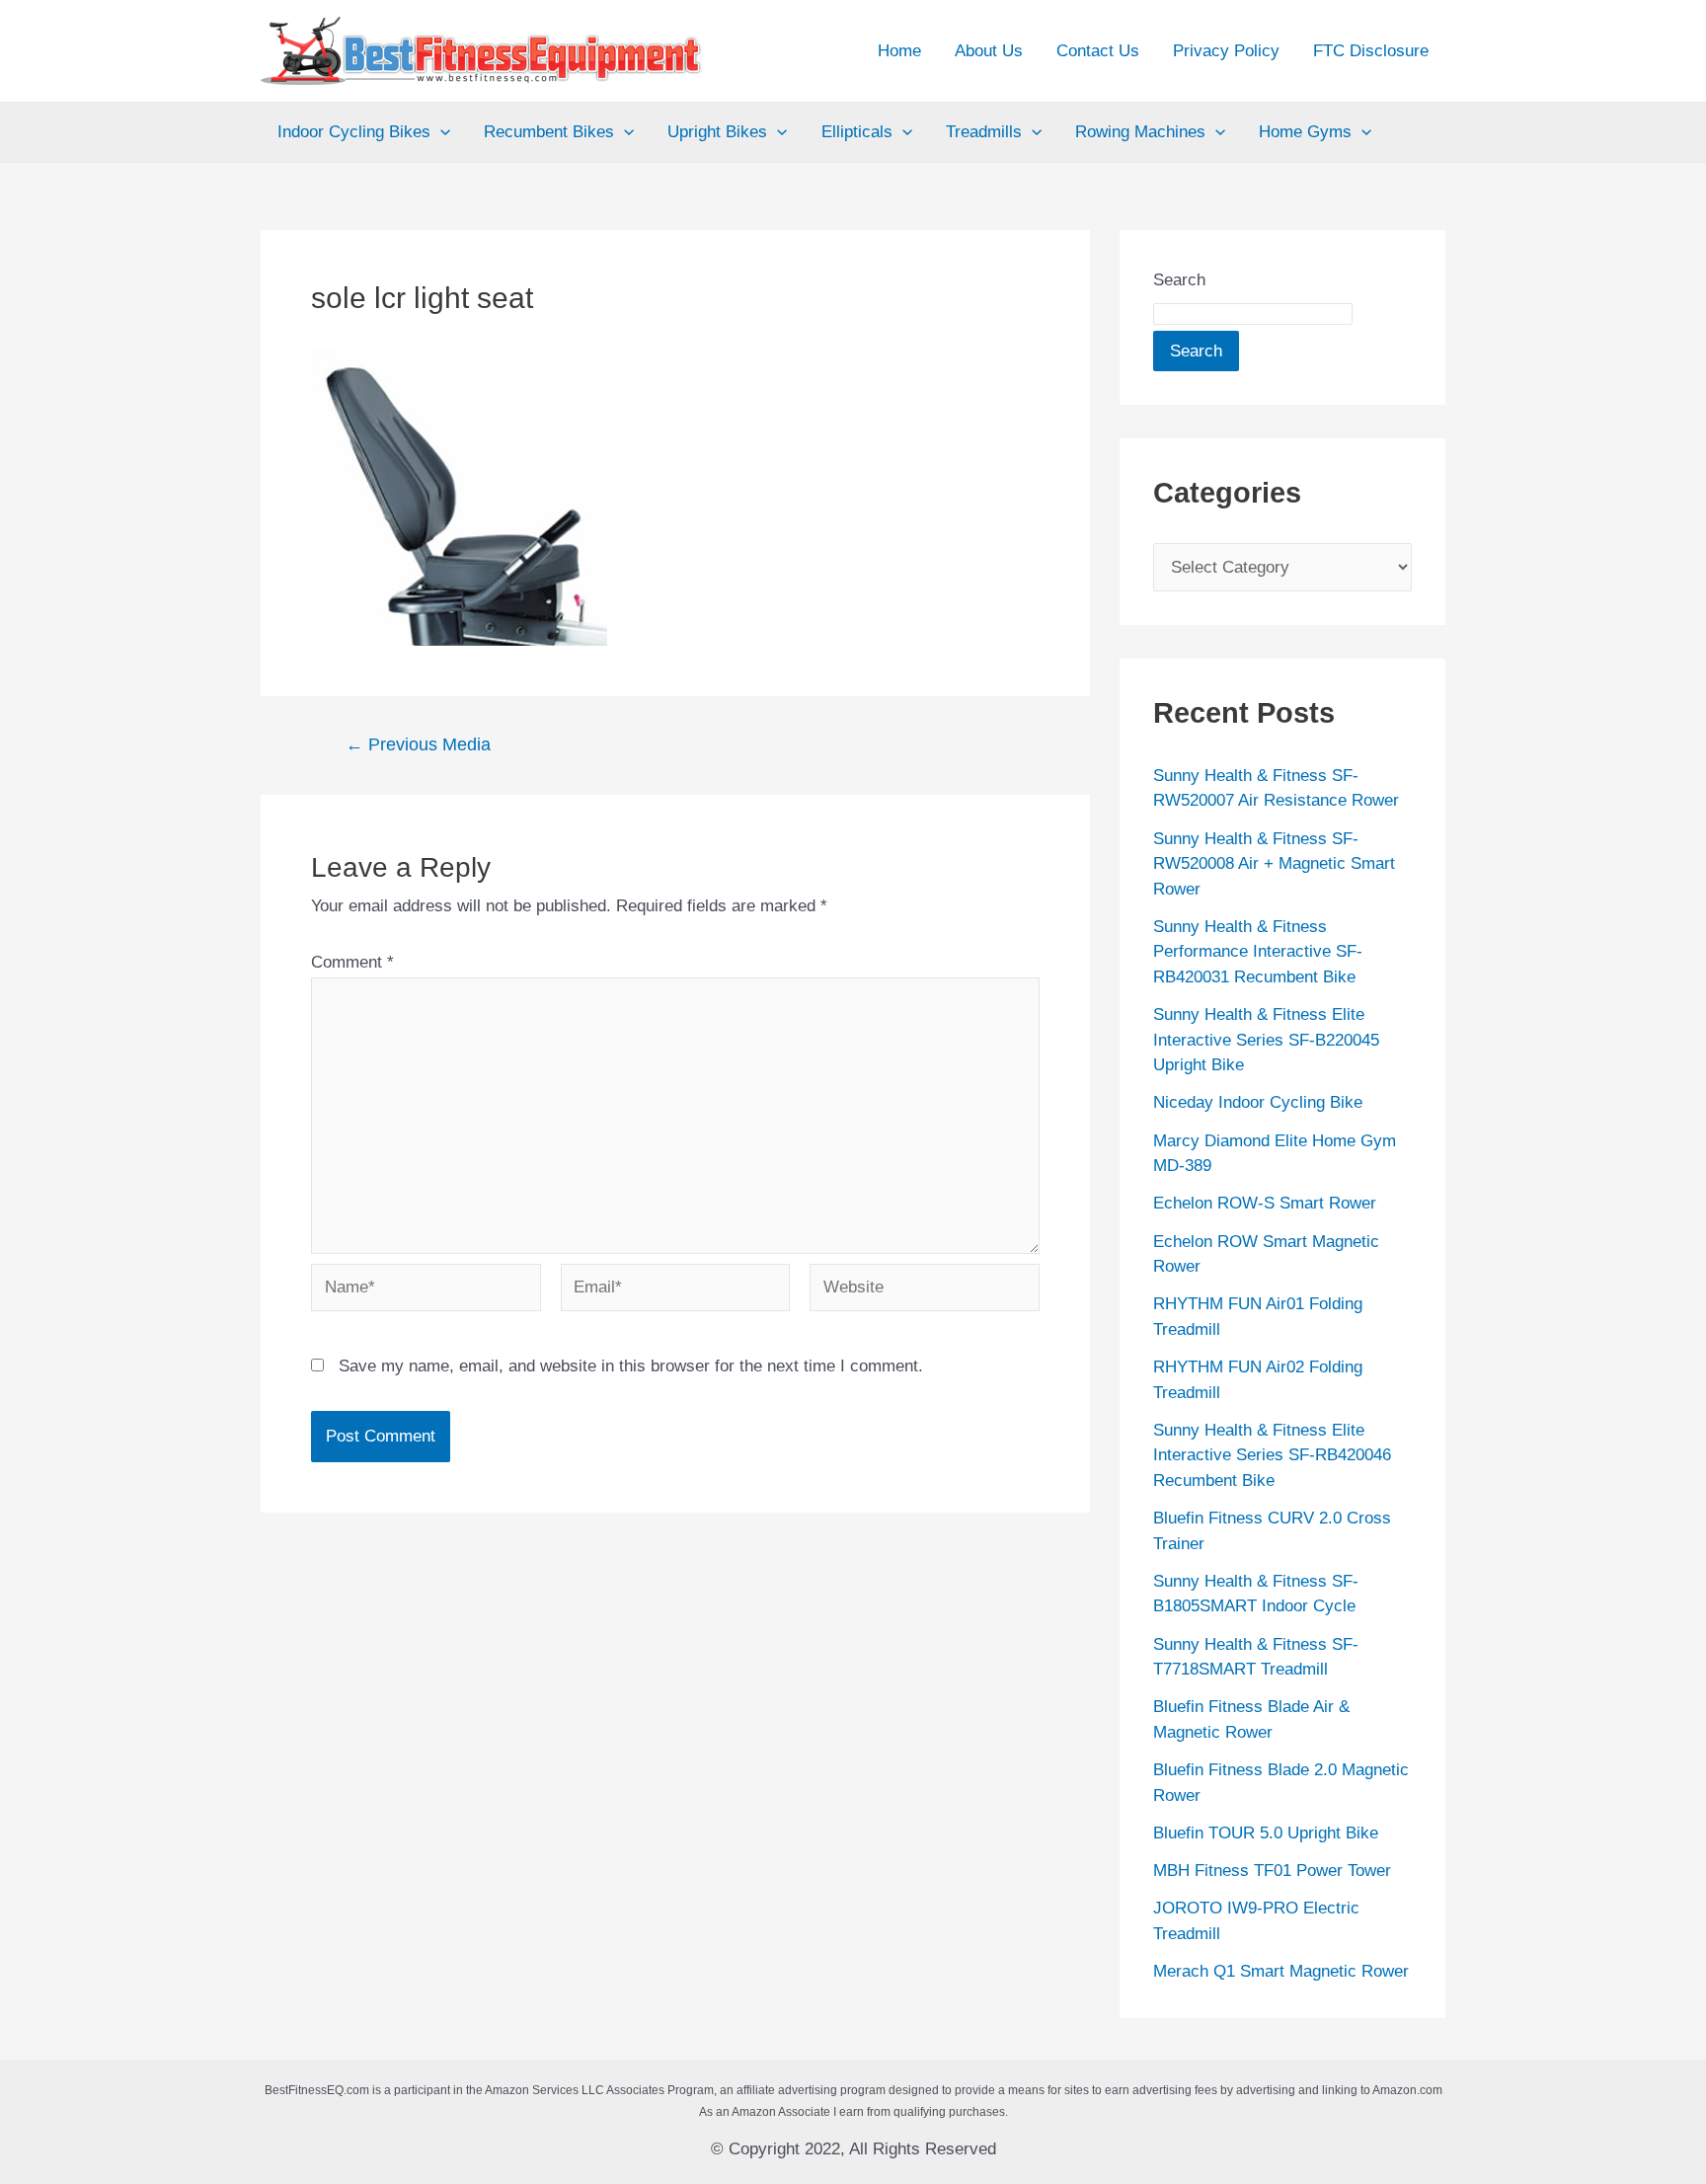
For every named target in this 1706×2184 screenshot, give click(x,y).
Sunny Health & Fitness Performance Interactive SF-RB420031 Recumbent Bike (1258, 952)
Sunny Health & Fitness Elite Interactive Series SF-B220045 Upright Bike (1266, 1040)
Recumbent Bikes (549, 132)
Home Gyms (1305, 132)
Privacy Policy (1226, 51)
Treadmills (984, 132)
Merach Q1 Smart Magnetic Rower (1281, 1971)
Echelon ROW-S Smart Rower (1265, 1203)
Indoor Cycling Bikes (354, 132)
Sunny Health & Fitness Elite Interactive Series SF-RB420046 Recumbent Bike (1272, 1455)
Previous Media (418, 744)
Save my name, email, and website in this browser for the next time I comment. (631, 1366)
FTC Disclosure (1371, 51)
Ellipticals (857, 132)
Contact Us (1098, 51)
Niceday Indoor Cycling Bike (1258, 1102)
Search (1179, 280)
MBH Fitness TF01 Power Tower (1272, 1871)
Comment (352, 962)
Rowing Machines (1140, 132)
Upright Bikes (717, 132)
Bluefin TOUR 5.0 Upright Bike (1266, 1833)
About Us (989, 51)
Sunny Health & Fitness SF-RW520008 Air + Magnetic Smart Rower (1274, 864)
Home (899, 51)
